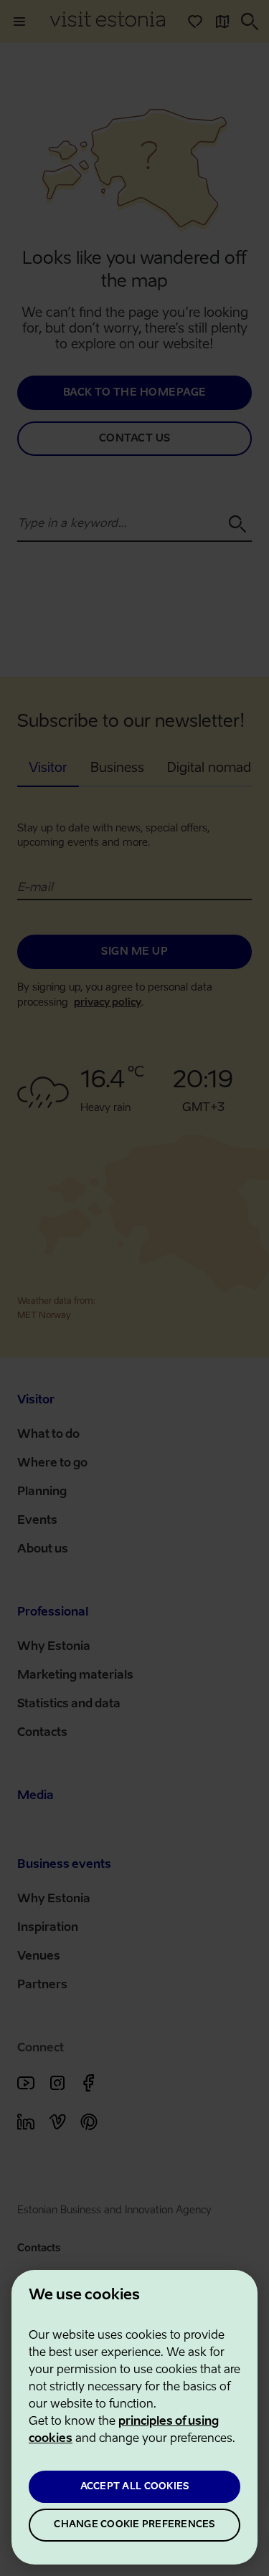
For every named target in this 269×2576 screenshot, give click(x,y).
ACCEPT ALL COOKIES (135, 2487)
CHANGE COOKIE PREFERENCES (134, 2525)
